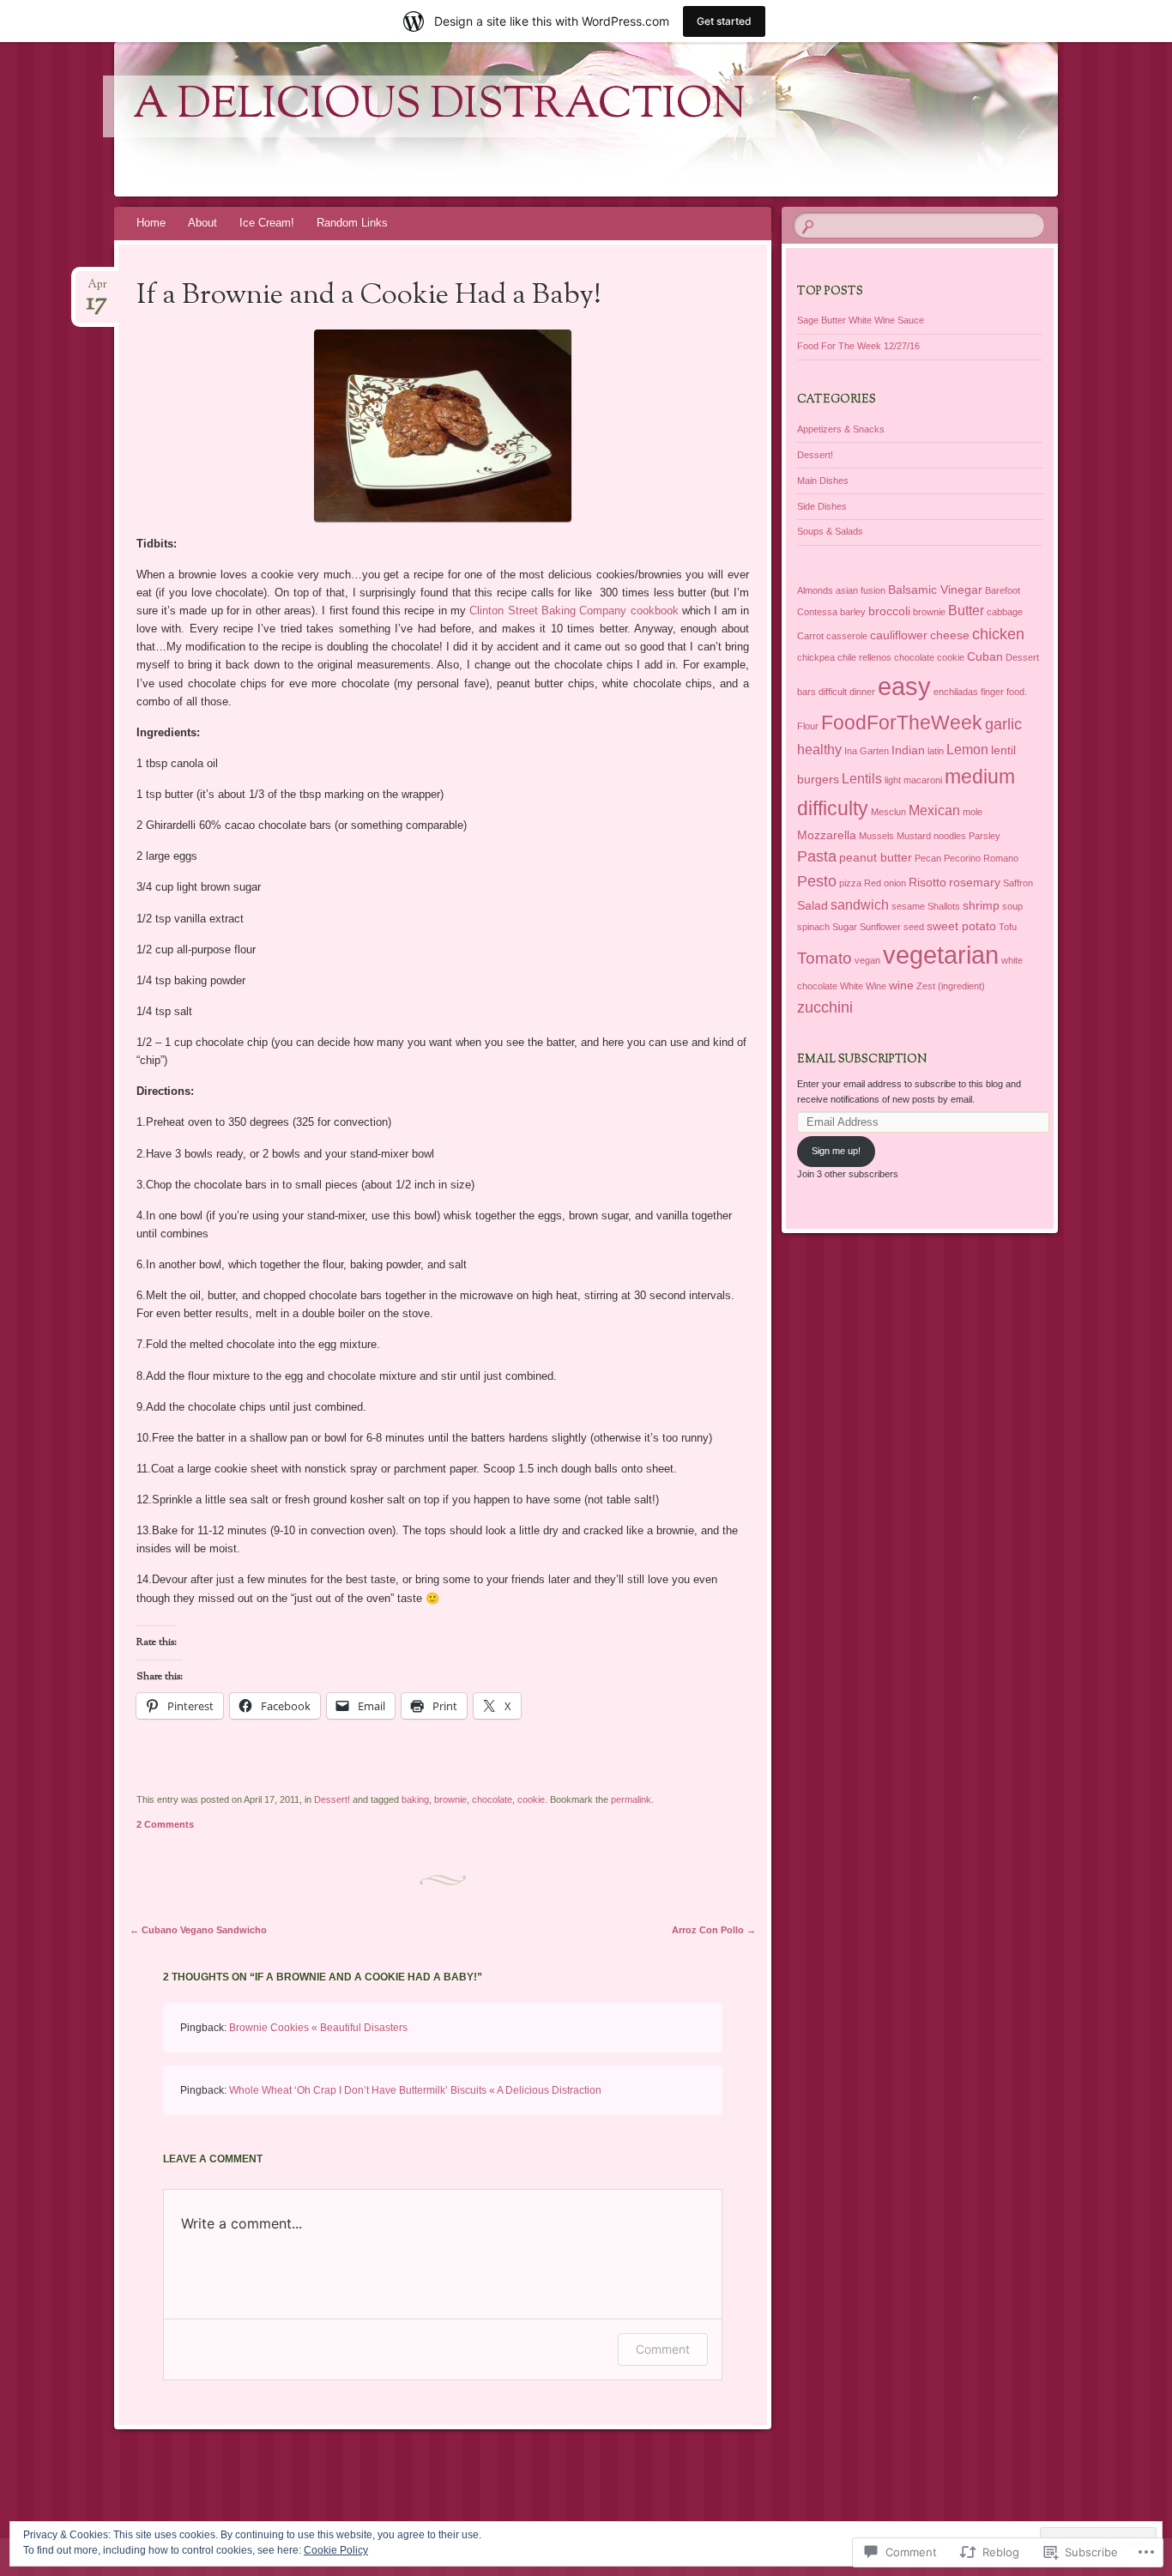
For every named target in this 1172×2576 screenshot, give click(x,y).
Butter (966, 611)
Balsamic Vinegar (935, 590)
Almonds (815, 590)
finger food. (1004, 692)
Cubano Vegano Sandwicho (198, 1930)
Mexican (934, 810)
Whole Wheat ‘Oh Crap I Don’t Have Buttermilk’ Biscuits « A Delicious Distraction (415, 2090)
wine (901, 985)
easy (904, 686)
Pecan (928, 858)
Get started (724, 21)
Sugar (845, 927)
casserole (847, 636)
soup (1012, 906)
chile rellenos (864, 657)
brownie (450, 1799)
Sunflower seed (892, 927)
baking (415, 1799)
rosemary (975, 882)
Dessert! (332, 1799)
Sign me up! (836, 1151)
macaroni (923, 780)
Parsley (985, 836)
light (893, 780)
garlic (1003, 724)
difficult (833, 692)
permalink (631, 1799)
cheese (950, 635)
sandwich (860, 905)
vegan (867, 960)
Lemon (967, 750)
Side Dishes (822, 506)
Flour (808, 726)
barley (853, 612)
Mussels (876, 836)
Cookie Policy (336, 2550)
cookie (531, 1799)
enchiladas (956, 692)
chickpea (816, 657)
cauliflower (899, 635)
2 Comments (165, 1824)
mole (973, 812)
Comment (663, 2349)
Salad (813, 905)
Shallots (944, 906)
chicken (998, 634)
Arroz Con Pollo (714, 1930)
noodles (950, 836)
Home (151, 223)
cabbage (1005, 612)
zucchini (825, 1007)
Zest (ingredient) (951, 986)
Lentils (862, 779)
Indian (908, 750)
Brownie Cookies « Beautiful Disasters (318, 2028)
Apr (97, 290)
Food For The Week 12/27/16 (858, 346)
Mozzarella (827, 835)
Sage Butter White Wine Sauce (861, 320)
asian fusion (861, 590)
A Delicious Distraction (439, 106)
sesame (908, 906)
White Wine (863, 986)
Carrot (810, 636)
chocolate (492, 1799)
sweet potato (961, 926)
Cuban (985, 656)
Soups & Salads (830, 531)
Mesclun (888, 812)
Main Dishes (823, 481)
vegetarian (941, 955)
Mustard (914, 836)
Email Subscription (862, 1060)
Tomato (825, 958)
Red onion (885, 883)
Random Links (352, 223)
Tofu (1008, 927)
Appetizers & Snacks (841, 429)
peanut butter (876, 857)
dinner (862, 692)
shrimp (981, 905)
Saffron (1018, 883)
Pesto (817, 881)
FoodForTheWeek (902, 723)
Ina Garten (867, 751)
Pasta (817, 856)
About (202, 223)
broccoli (889, 611)
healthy (819, 750)
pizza (850, 883)
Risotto (927, 882)
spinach (813, 927)
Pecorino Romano (981, 858)
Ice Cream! (267, 223)
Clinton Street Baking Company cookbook (574, 611)
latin (936, 751)
